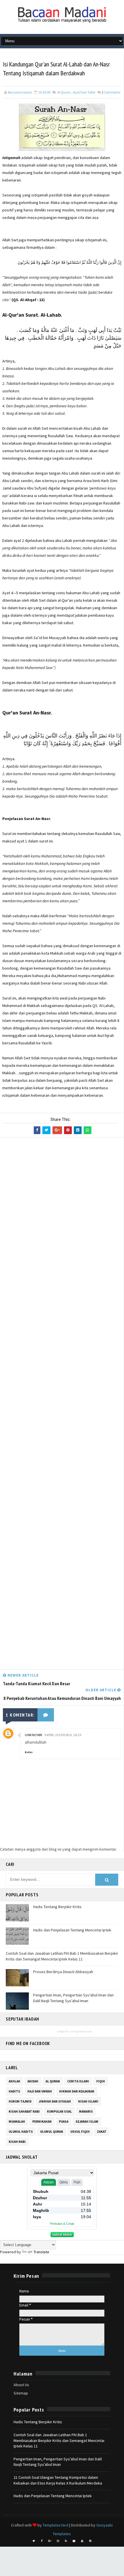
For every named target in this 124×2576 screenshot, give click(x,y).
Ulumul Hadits (21, 2132)
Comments (111, 92)
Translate (41, 2252)
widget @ (63, 2031)
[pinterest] (90, 2541)
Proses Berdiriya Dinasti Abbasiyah (63, 1972)
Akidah (33, 2081)
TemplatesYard (56, 2525)
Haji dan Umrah (40, 2091)
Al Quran (64, 92)
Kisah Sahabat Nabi (24, 2111)
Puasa (64, 2122)
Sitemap (21, 2393)
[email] (74, 2541)
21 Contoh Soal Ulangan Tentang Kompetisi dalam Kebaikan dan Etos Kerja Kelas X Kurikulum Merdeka (58, 2480)
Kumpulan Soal (59, 2111)
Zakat (102, 2132)
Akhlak (14, 2081)
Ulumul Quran (52, 2132)
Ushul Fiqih (80, 2132)
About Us (21, 2385)
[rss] (66, 2541)
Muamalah (17, 2122)
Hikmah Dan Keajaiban (77, 2091)
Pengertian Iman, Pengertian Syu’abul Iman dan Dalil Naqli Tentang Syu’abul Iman (73, 1998)
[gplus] (50, 2541)
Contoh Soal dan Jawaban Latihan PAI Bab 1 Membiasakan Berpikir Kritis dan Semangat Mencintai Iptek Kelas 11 (62, 1956)
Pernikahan (42, 2122)
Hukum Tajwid (20, 2101)
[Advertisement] (62, 1405)
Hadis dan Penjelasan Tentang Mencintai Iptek (72, 1930)
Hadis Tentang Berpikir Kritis (57, 1907)
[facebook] (42, 2541)
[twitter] (34, 2541)
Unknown (34, 1735)
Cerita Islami (78, 2081)
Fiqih (101, 2081)
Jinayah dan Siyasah (55, 2101)
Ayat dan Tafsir (84, 92)
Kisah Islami (88, 2101)
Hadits (14, 2091)
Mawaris (86, 2111)
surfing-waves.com (81, 2031)
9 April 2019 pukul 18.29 (63, 1735)
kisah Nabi (17, 2142)
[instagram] (58, 2541)
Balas (29, 1752)
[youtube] (82, 2541)
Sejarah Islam (87, 2122)
